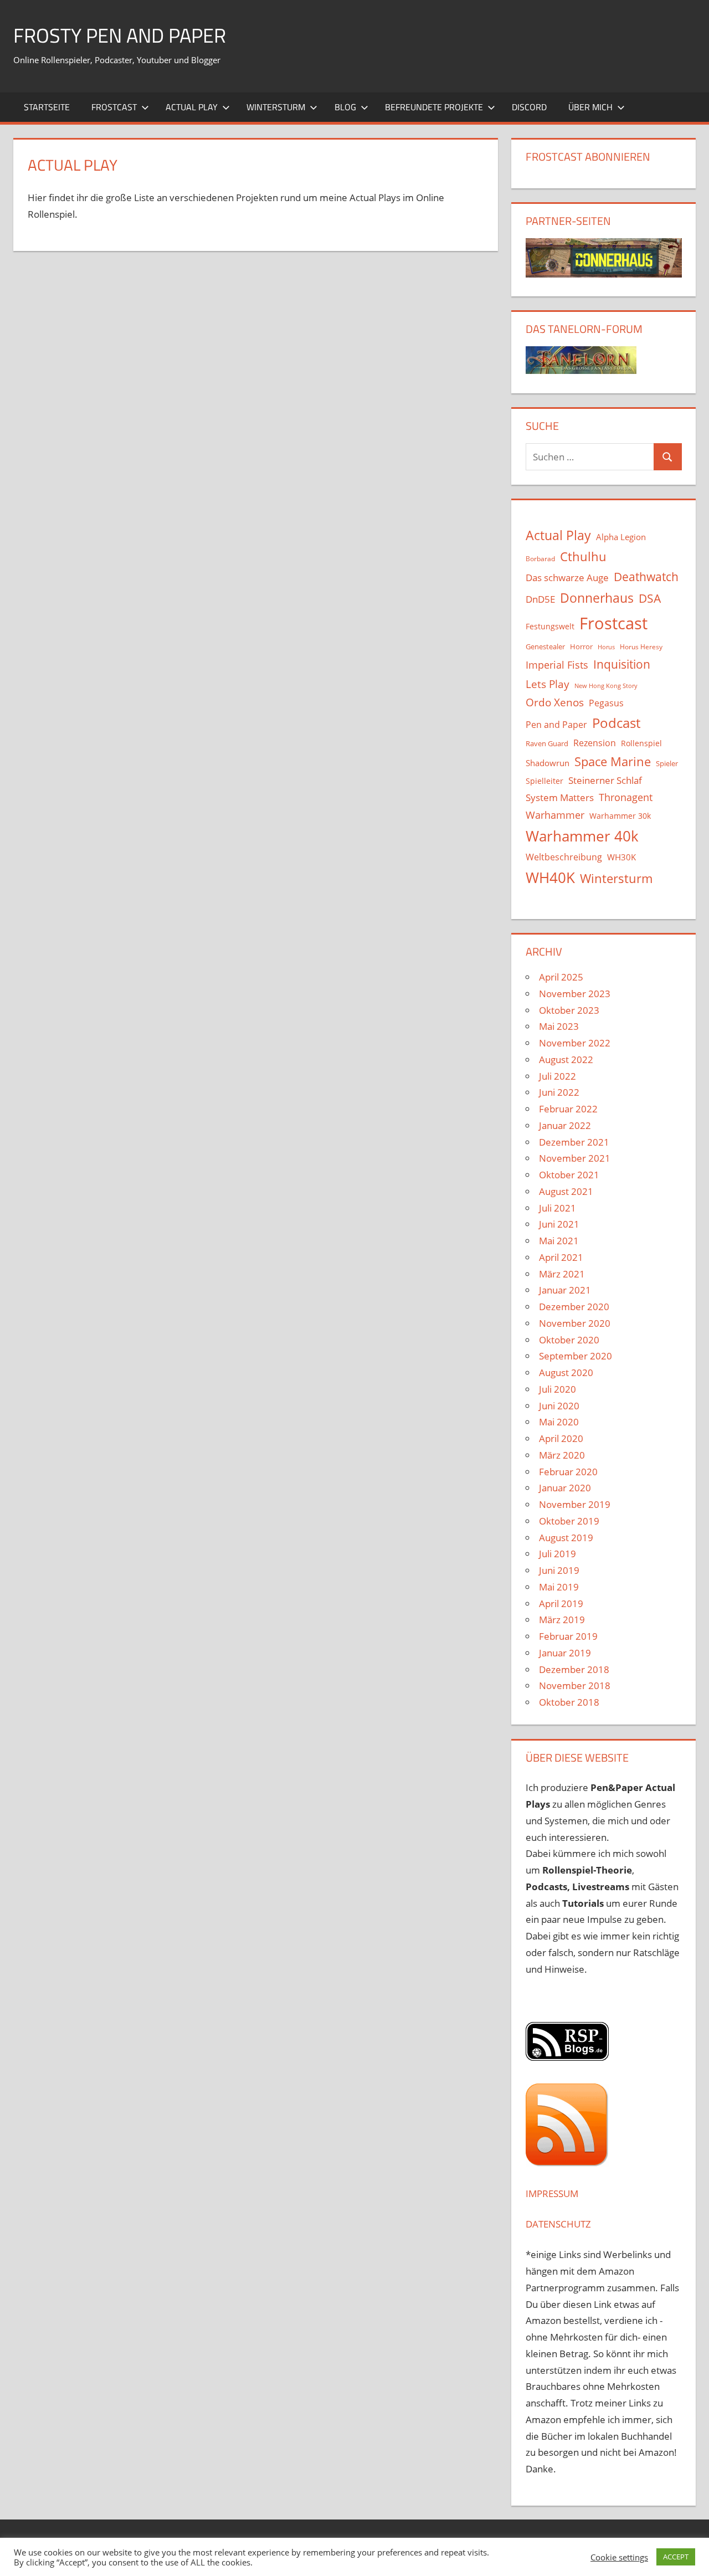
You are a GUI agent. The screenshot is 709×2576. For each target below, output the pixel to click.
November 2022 (575, 1043)
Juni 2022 (559, 1092)
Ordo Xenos (555, 702)
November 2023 (575, 994)
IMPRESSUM (552, 2193)
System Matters (560, 797)
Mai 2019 (559, 1587)
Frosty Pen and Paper (120, 35)
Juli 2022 (558, 1076)
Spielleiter (544, 781)
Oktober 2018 (569, 1702)
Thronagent (626, 797)
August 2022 (566, 1059)
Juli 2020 (558, 1389)
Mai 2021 (559, 1241)
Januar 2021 (565, 1290)
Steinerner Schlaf (605, 780)
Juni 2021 (559, 1224)
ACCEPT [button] (676, 2557)
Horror (581, 646)
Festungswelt (550, 626)
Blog (345, 107)
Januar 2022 (565, 1125)
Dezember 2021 (574, 1142)
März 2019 (562, 1620)
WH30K (621, 857)
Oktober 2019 (569, 1521)
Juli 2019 (558, 1554)
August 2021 (566, 1191)
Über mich (590, 107)
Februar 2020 (568, 1472)
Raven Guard (547, 743)
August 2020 (566, 1372)
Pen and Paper (556, 725)
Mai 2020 (559, 1422)
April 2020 (561, 1438)
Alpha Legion (621, 537)
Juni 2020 (559, 1406)
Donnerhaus (597, 598)
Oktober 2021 (569, 1175)
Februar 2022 (568, 1109)
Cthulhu (583, 556)
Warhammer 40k (582, 836)
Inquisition (622, 664)
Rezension (595, 743)
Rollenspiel (641, 743)
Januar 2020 (565, 1488)
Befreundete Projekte (434, 107)
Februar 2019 (568, 1636)
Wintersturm (276, 107)
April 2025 (561, 977)
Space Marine (613, 761)
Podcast (616, 723)
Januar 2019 (565, 1653)
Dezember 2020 (574, 1307)
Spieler (667, 764)
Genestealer (545, 646)
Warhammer (555, 815)
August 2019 (566, 1538)
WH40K (550, 878)
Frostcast (114, 107)
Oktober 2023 (569, 1010)
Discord (529, 107)
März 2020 (562, 1455)
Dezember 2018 (574, 1669)
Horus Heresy (641, 647)
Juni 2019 (559, 1570)
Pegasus (606, 703)
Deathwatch (646, 577)
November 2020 (575, 1323)
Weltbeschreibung (564, 857)
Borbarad (540, 559)
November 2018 (575, 1685)
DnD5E (540, 599)
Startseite (47, 107)
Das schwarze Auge (567, 578)
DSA (650, 598)
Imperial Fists (557, 665)
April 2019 (561, 1603)
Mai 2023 (559, 1026)
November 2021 (575, 1158)
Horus (606, 647)
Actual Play (192, 107)
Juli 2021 (558, 1208)
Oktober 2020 (569, 1340)
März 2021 (562, 1274)
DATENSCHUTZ (558, 2224)
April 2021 (561, 1257)
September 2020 (576, 1356)
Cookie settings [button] (619, 2557)
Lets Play (548, 684)
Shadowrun (548, 763)
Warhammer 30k (620, 816)
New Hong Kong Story (606, 686)
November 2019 (575, 1504)
